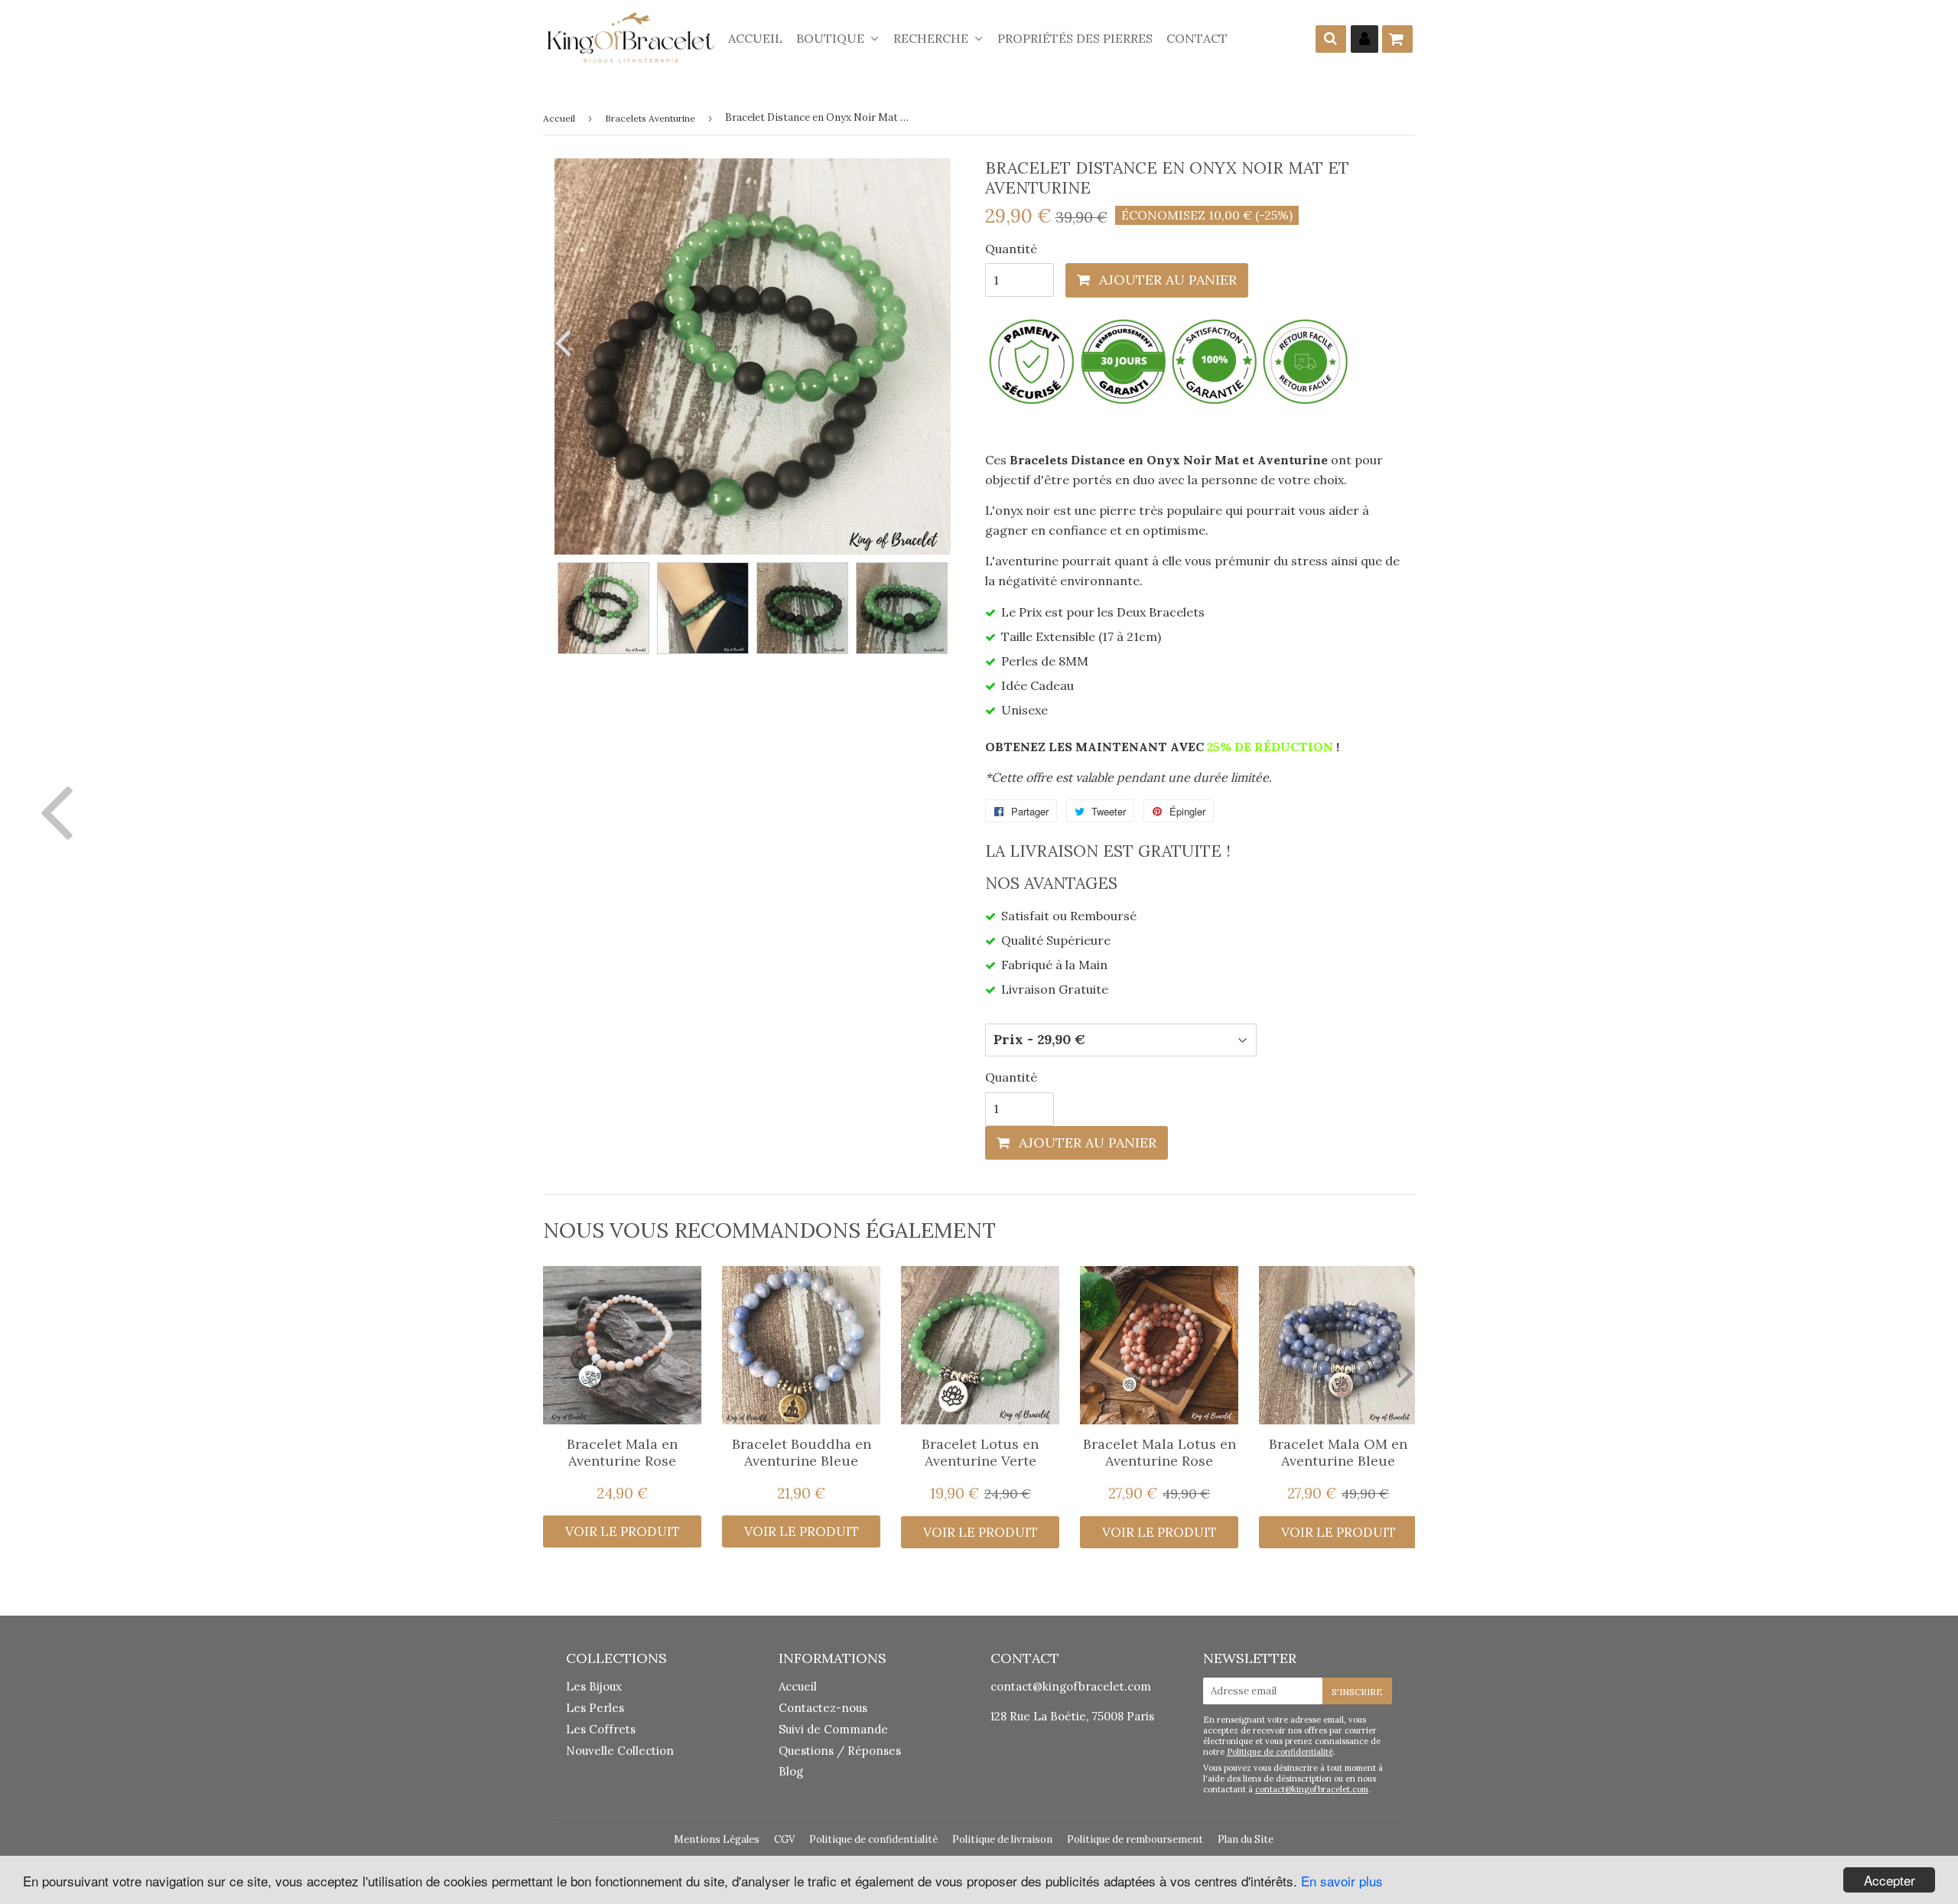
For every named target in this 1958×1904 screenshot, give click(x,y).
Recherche (932, 38)
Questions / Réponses (840, 1751)
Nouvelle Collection (620, 1751)
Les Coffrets (601, 1729)
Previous (566, 342)
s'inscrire (1357, 1692)
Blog (791, 1771)
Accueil (755, 38)
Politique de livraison (1002, 1839)
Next (939, 342)
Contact (1197, 38)
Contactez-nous (823, 1708)
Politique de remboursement (1135, 1839)
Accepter (1890, 1880)
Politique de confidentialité (1280, 1752)
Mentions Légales (717, 1839)
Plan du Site (1246, 1839)
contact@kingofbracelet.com (1071, 1686)
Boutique (832, 38)
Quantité (1011, 249)
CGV (784, 1839)
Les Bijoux (594, 1686)
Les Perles (595, 1708)
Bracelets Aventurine (650, 118)
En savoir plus (1342, 1881)
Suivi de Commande (833, 1729)
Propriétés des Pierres (1075, 38)
